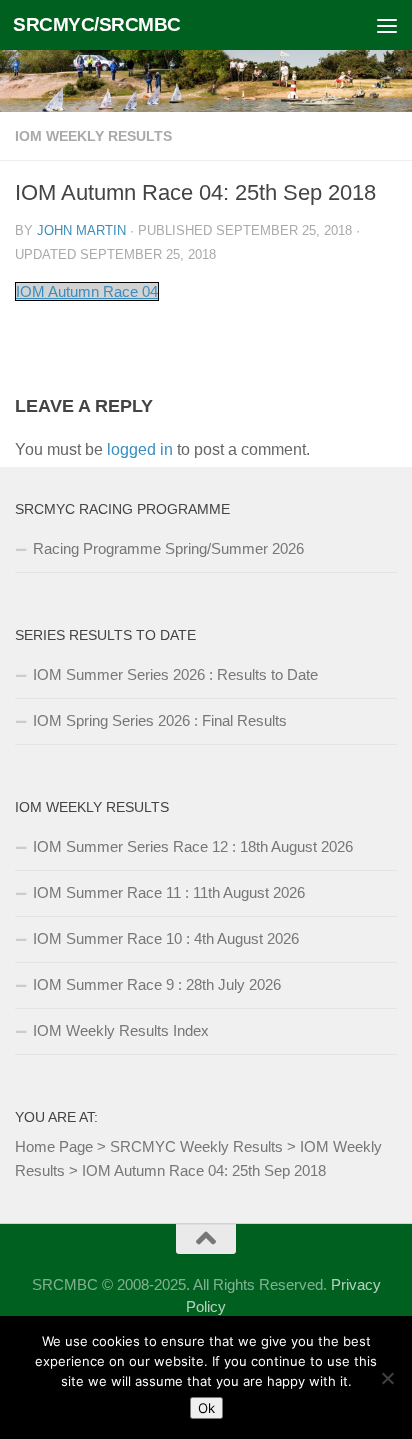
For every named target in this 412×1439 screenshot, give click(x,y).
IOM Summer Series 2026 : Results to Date (175, 674)
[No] (387, 1378)
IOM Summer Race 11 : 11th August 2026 (169, 892)
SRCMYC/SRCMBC (97, 24)
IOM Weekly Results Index (121, 1030)
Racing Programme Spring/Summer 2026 (168, 548)
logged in (140, 449)
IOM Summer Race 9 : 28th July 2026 (157, 984)
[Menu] (387, 25)
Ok (206, 1408)
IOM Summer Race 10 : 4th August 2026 (166, 938)
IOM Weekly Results (93, 136)
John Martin (81, 230)
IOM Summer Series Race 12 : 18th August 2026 (193, 846)
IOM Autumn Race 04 (87, 291)
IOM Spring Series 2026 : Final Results (160, 720)
